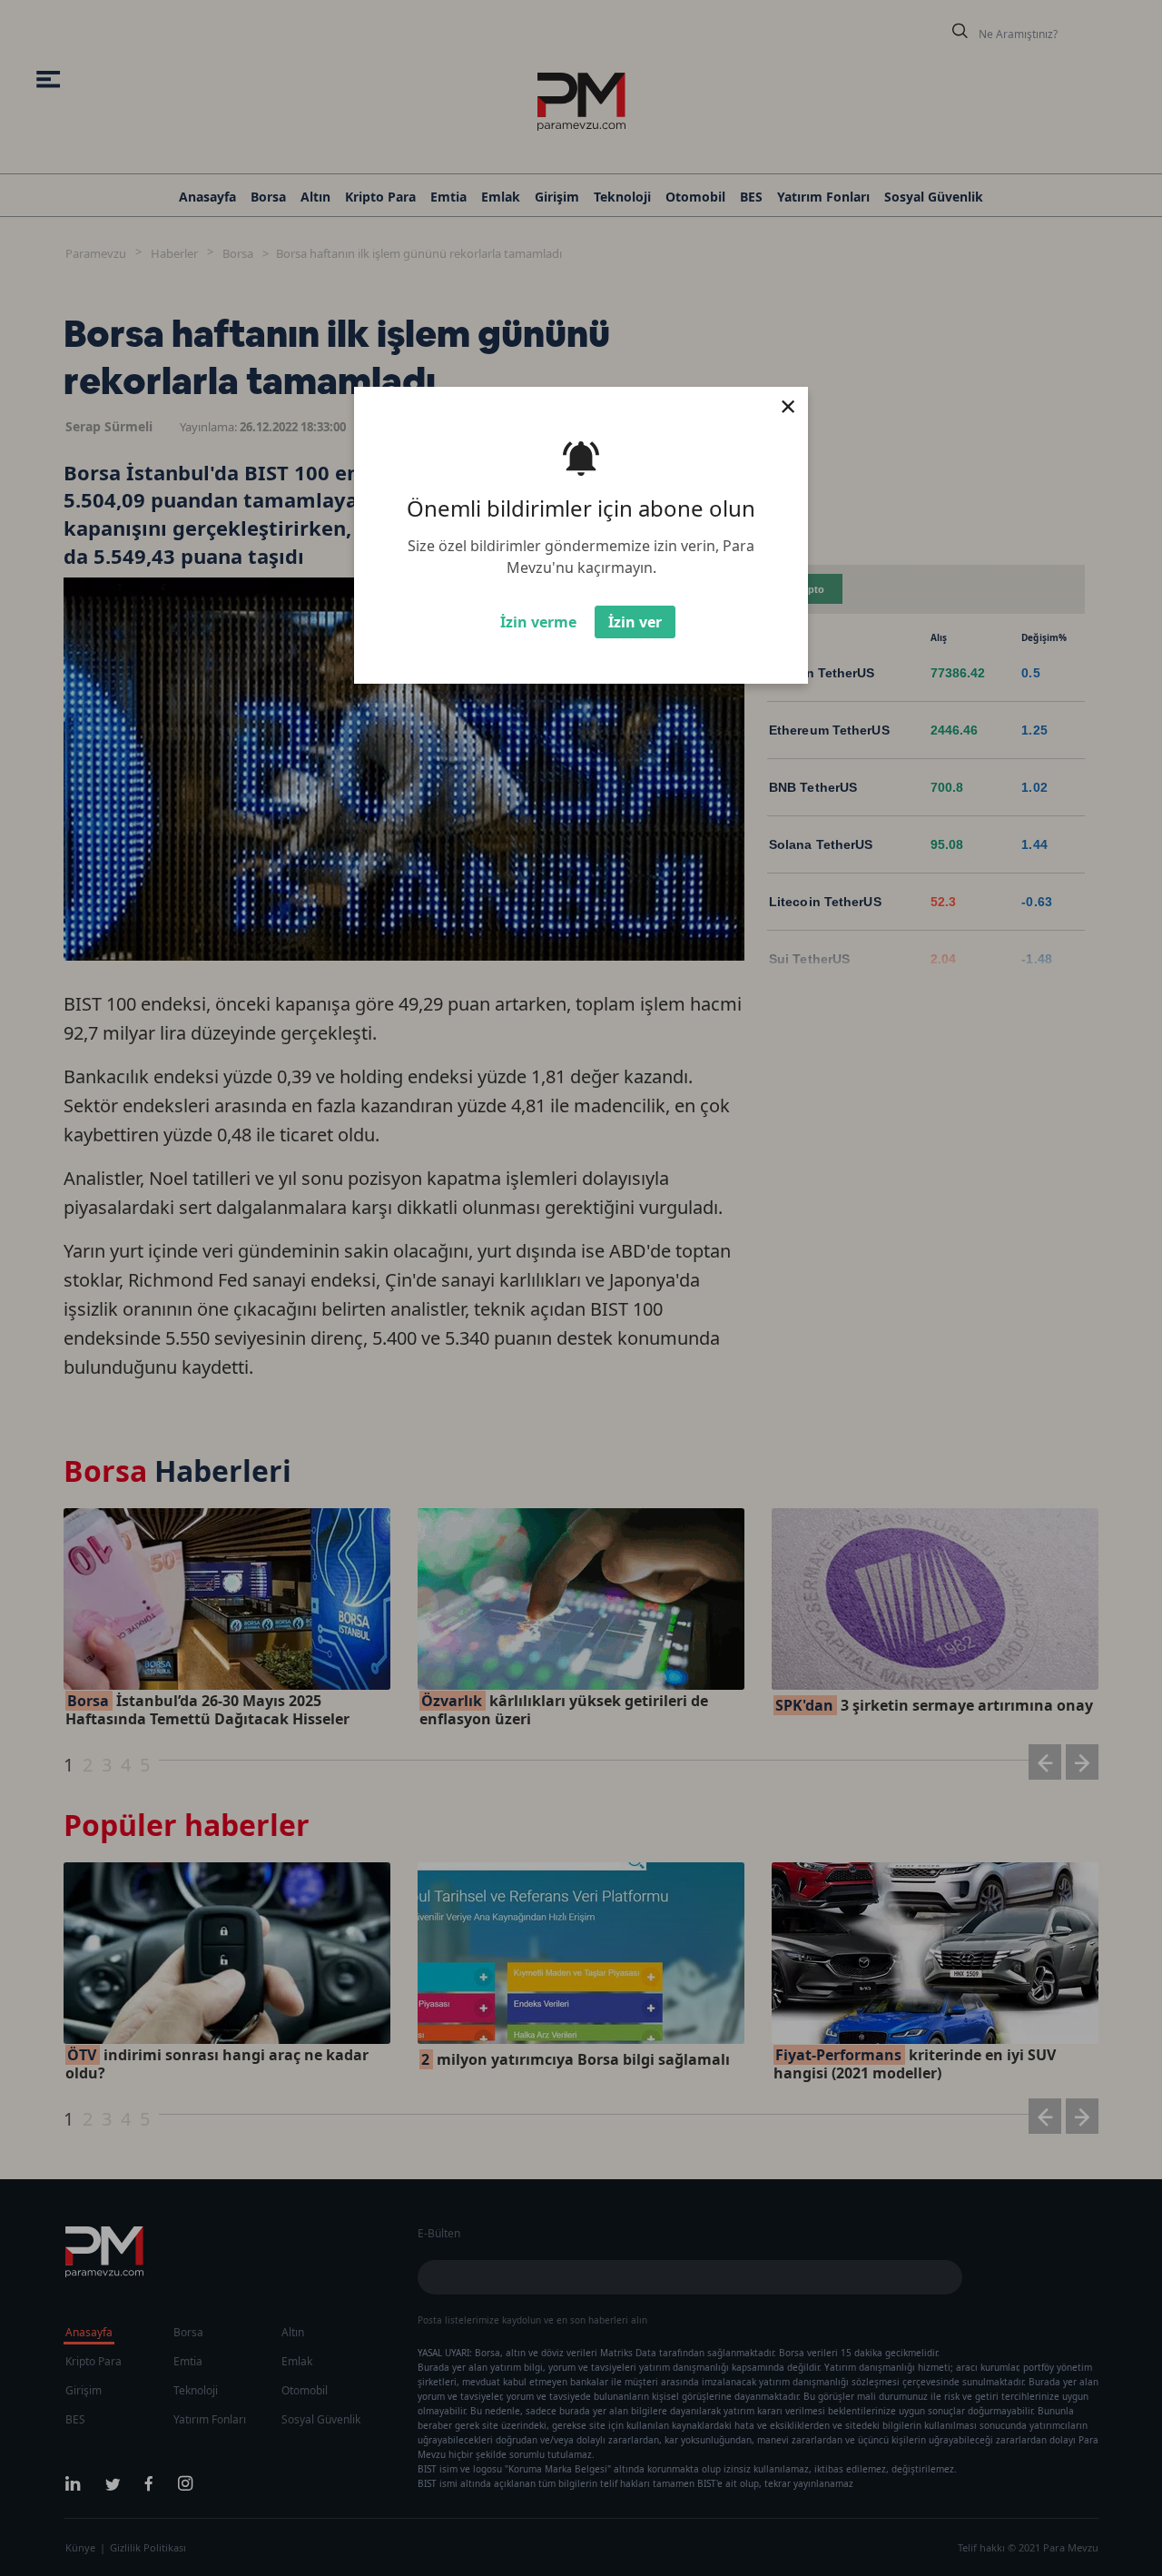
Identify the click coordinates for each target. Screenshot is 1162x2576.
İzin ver (635, 622)
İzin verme (538, 622)
